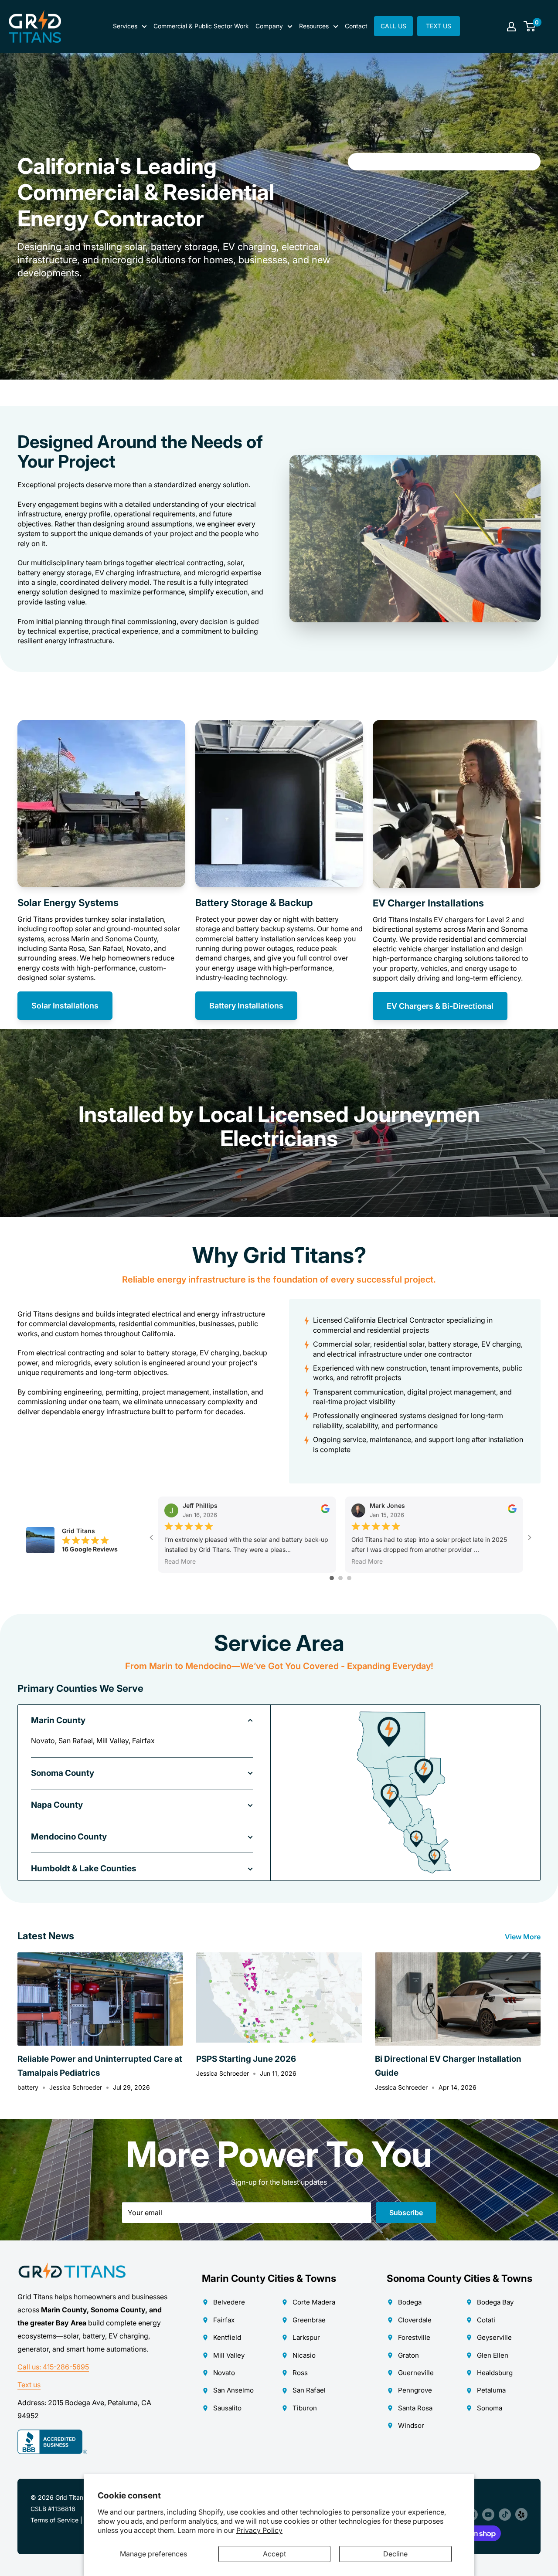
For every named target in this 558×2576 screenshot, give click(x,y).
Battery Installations (246, 1006)
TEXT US (439, 26)
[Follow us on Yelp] (521, 2514)
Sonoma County (63, 1773)
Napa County (57, 1805)
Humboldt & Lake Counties (83, 1868)
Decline (395, 2554)
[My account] (511, 27)
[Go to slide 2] (340, 1578)
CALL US (393, 26)
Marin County (58, 1720)
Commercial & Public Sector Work (201, 26)
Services (125, 26)
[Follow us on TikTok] (505, 2514)
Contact (356, 26)
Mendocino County (69, 1837)
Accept (274, 2554)
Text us (29, 2385)
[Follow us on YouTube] (488, 2514)
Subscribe (406, 2213)
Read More (180, 1561)
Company (269, 26)
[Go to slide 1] (332, 1578)
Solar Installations (65, 1006)
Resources (314, 26)
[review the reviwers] (325, 1511)
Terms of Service (54, 2520)
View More (524, 1937)
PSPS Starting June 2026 (246, 2059)
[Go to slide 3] (349, 1578)
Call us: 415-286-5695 (53, 2367)
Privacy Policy (259, 2530)
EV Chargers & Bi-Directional (440, 1006)
